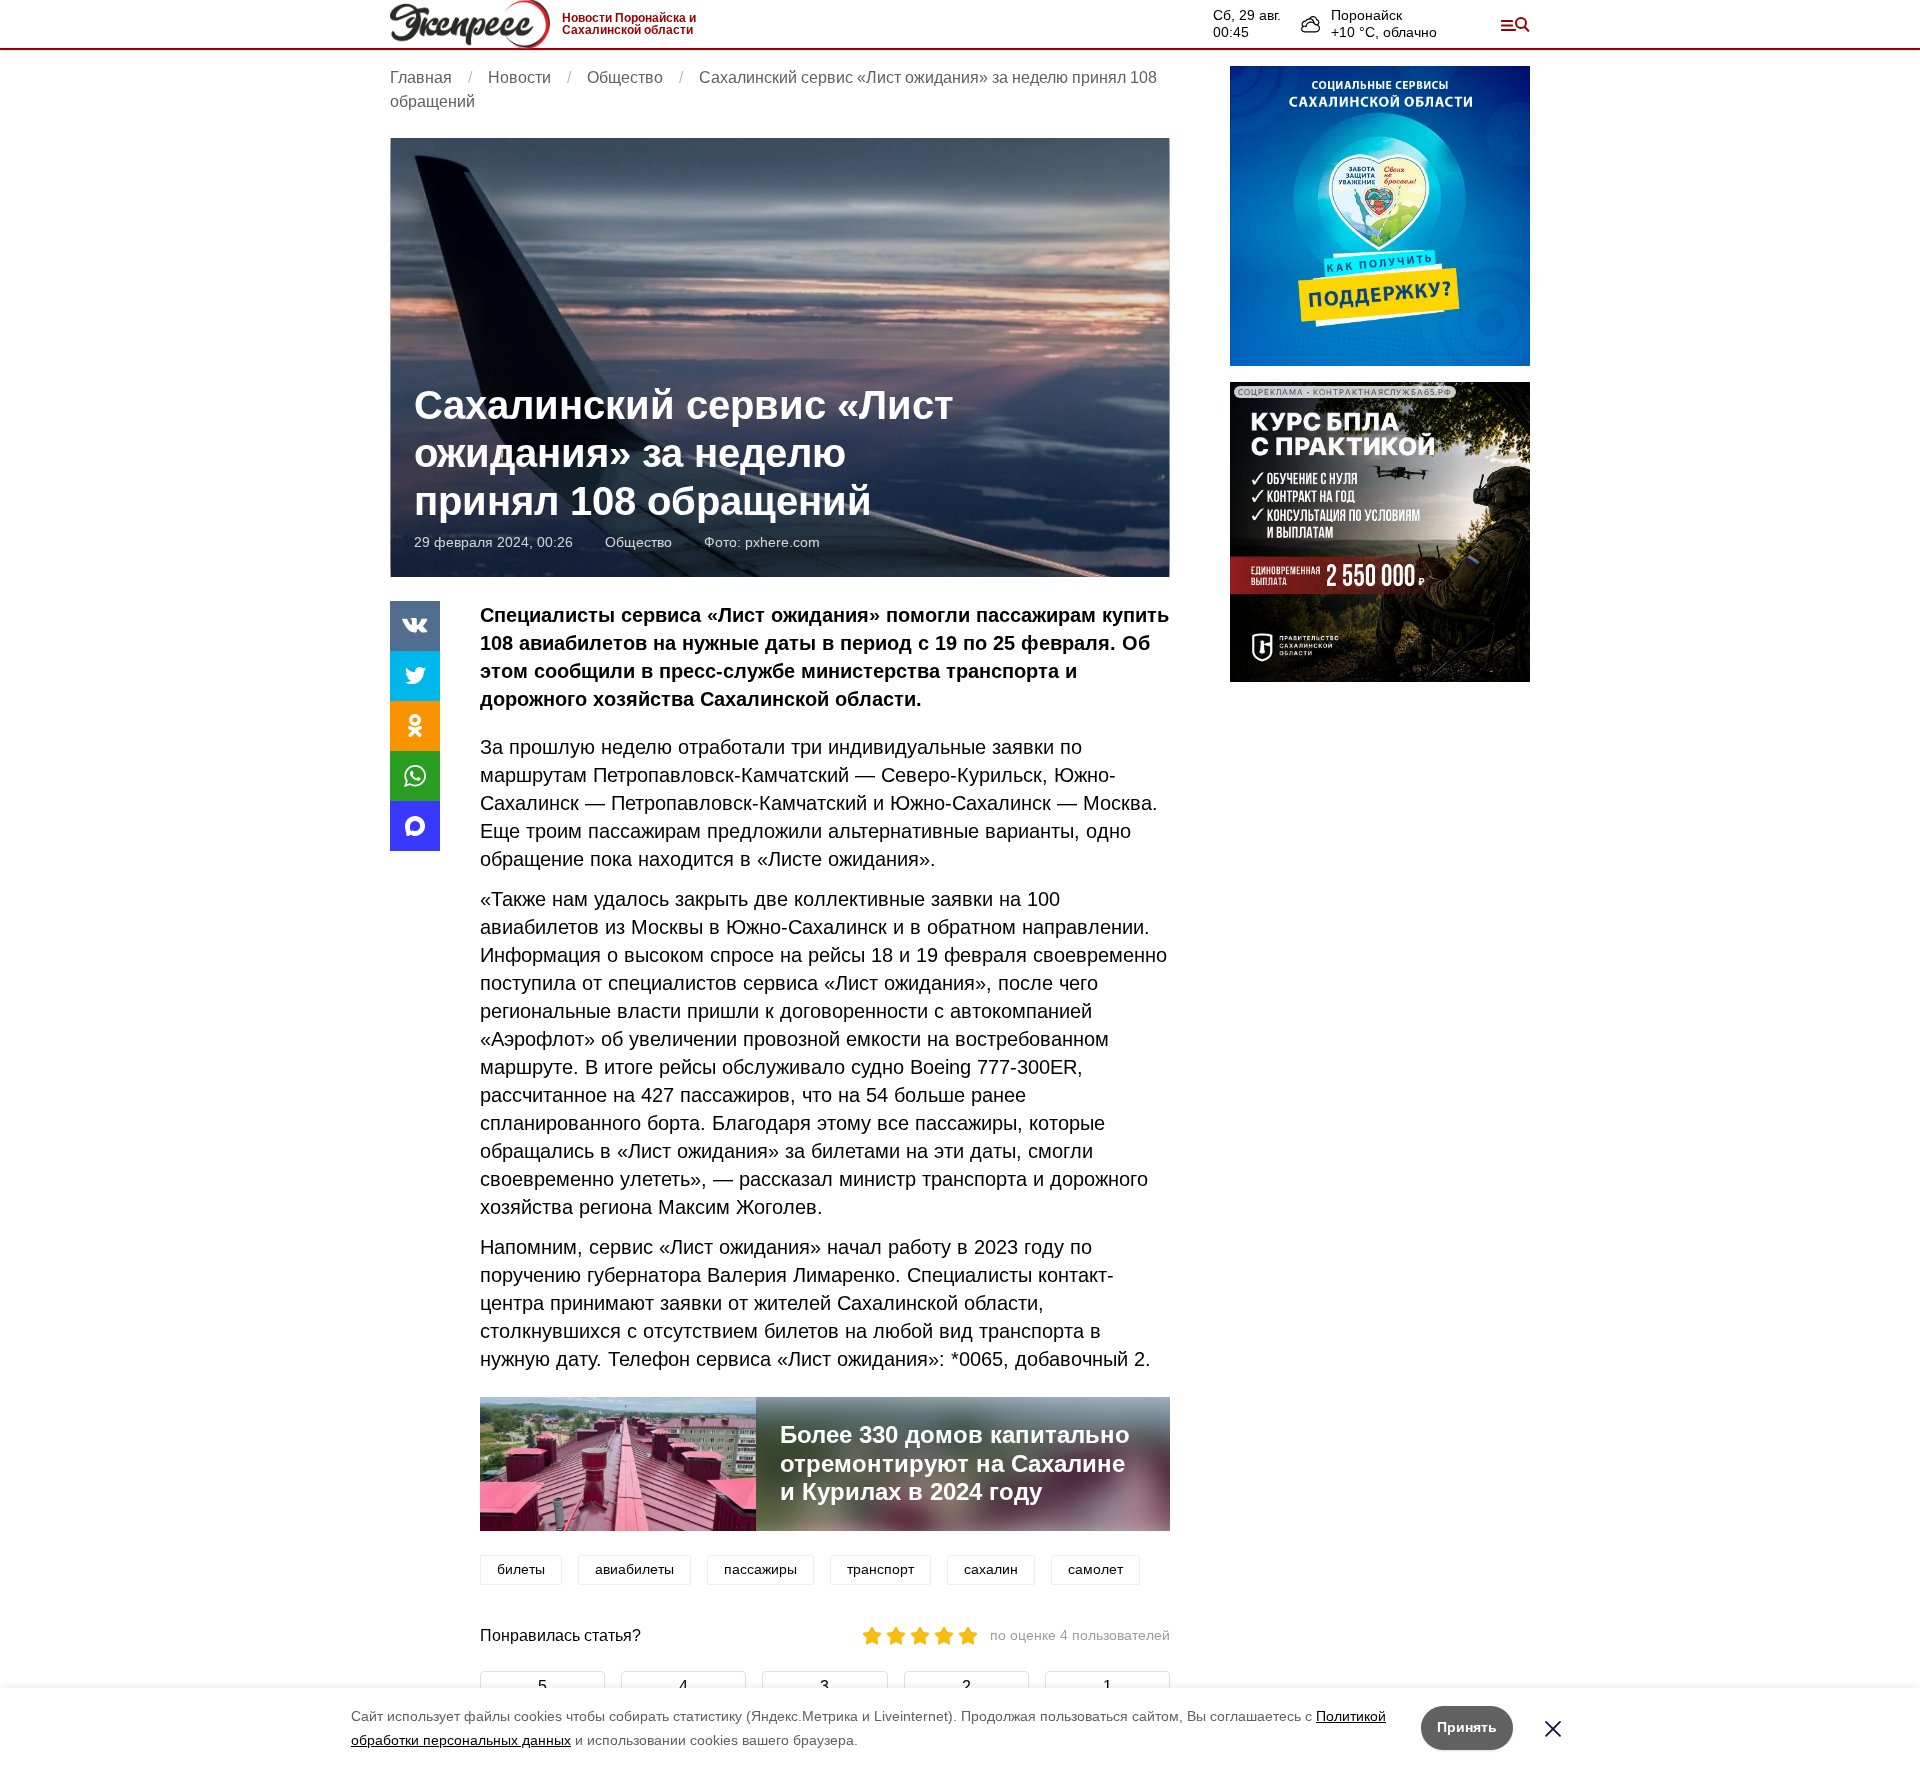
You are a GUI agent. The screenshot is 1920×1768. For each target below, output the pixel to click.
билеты (521, 1569)
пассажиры (760, 1569)
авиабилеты (634, 1569)
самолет (1095, 1569)
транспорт (880, 1569)
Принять (1467, 1727)
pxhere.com (782, 542)
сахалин (991, 1569)
